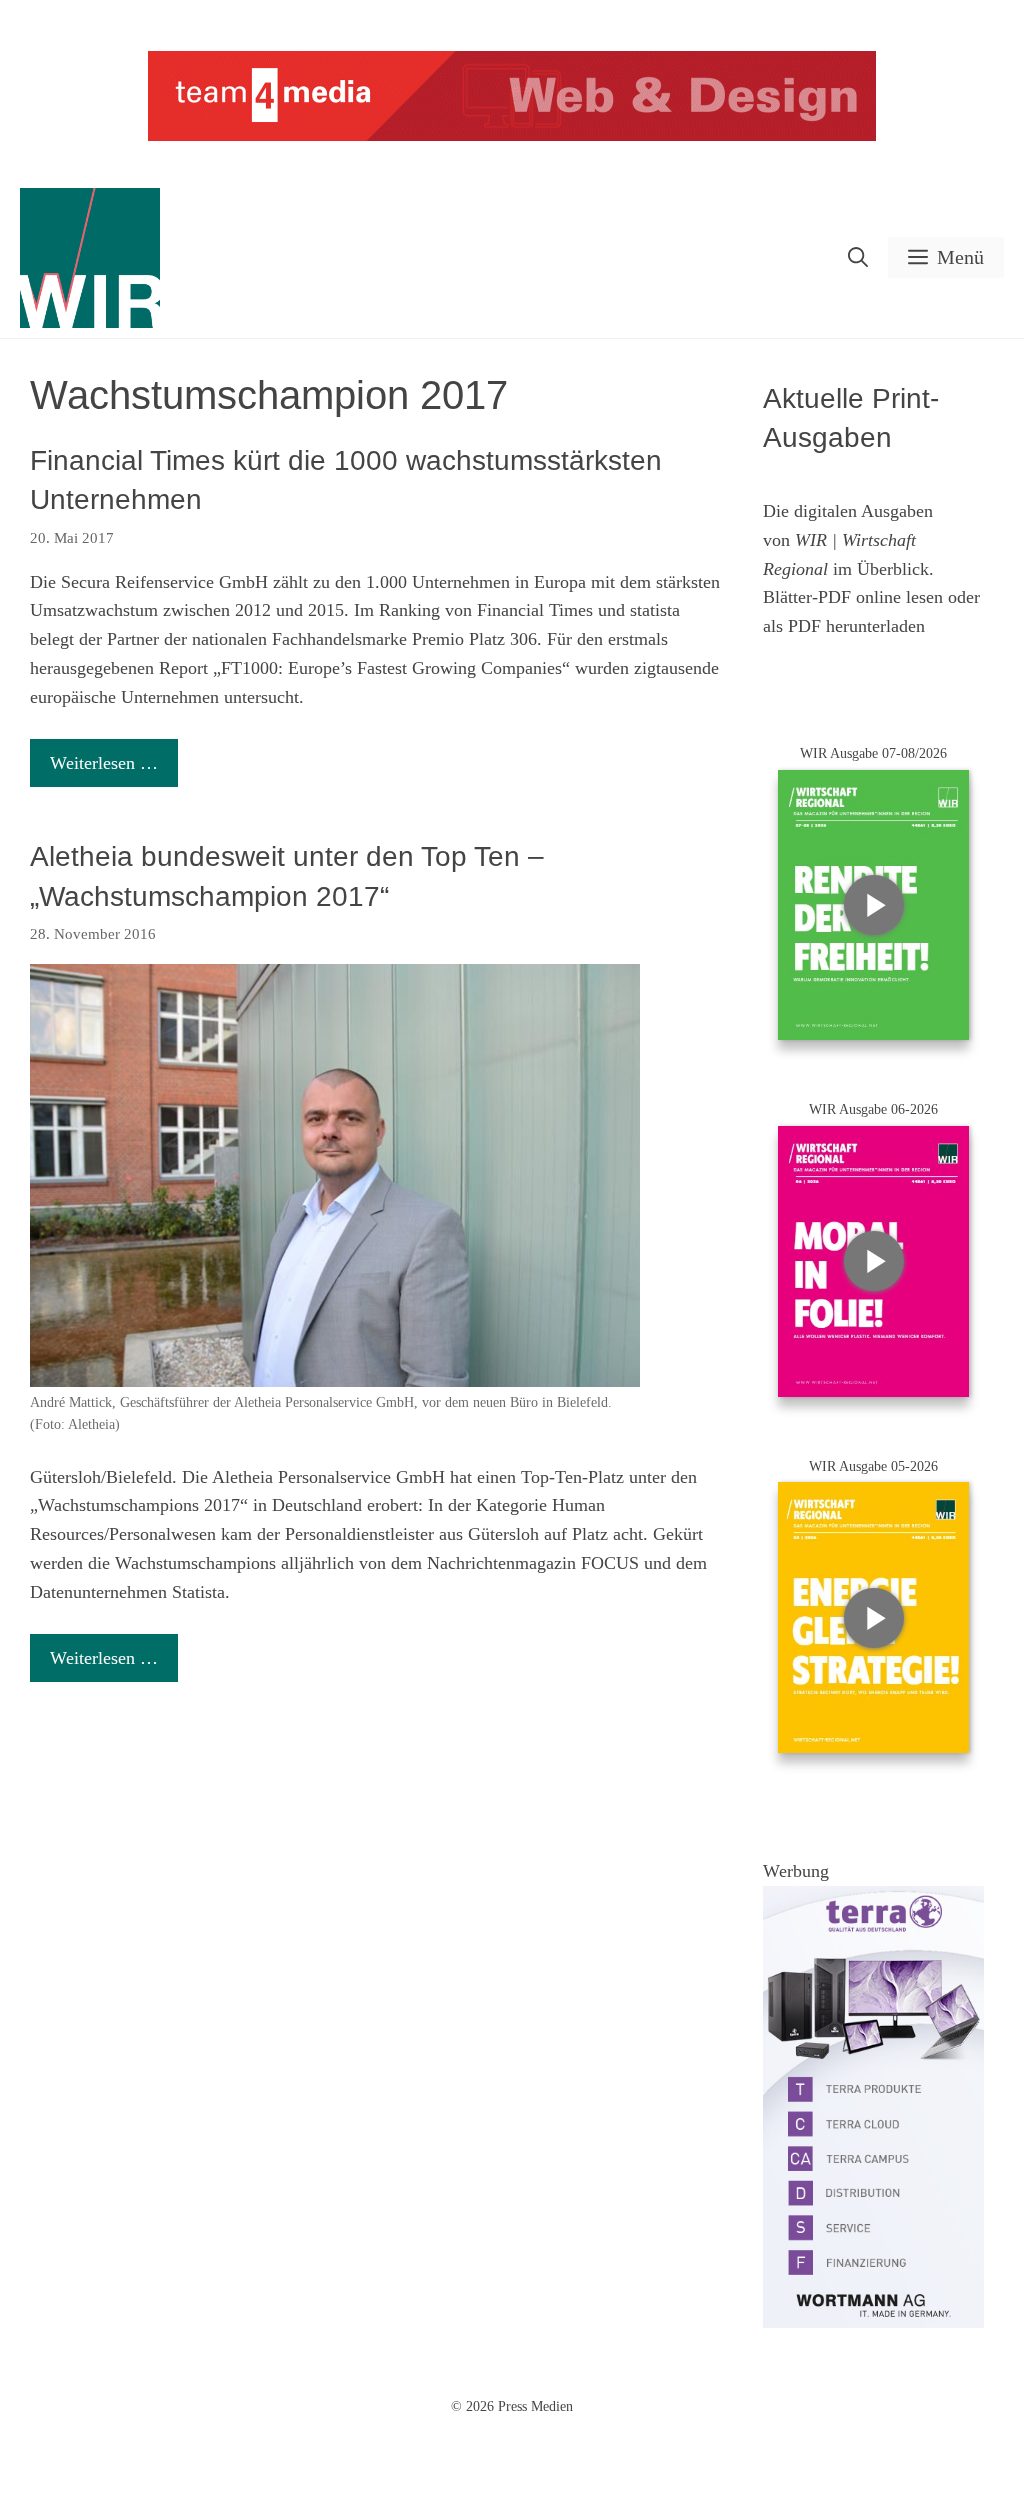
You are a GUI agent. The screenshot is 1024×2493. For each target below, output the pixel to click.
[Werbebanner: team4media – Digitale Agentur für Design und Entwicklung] (512, 136)
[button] (858, 257)
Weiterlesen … (104, 763)
